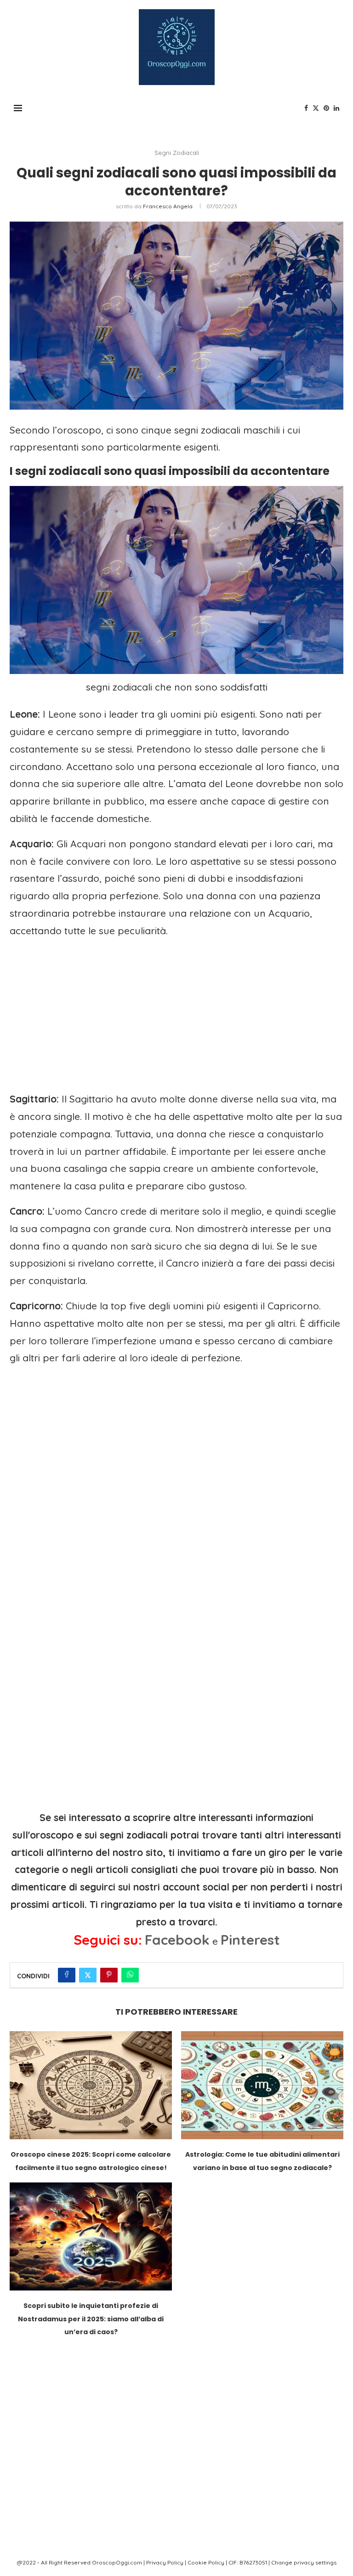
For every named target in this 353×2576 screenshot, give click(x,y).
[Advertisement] (176, 1011)
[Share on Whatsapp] (130, 1975)
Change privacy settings (304, 2562)
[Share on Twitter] (88, 1975)
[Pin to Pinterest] (109, 1975)
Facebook (177, 1940)
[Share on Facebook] (67, 1975)
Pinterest (250, 1940)
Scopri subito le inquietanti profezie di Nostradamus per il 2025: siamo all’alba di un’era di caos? (91, 2319)
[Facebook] (306, 108)
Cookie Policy (206, 2562)
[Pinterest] (326, 108)
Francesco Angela (168, 206)
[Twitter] (316, 108)
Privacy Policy (165, 2562)
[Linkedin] (336, 108)
